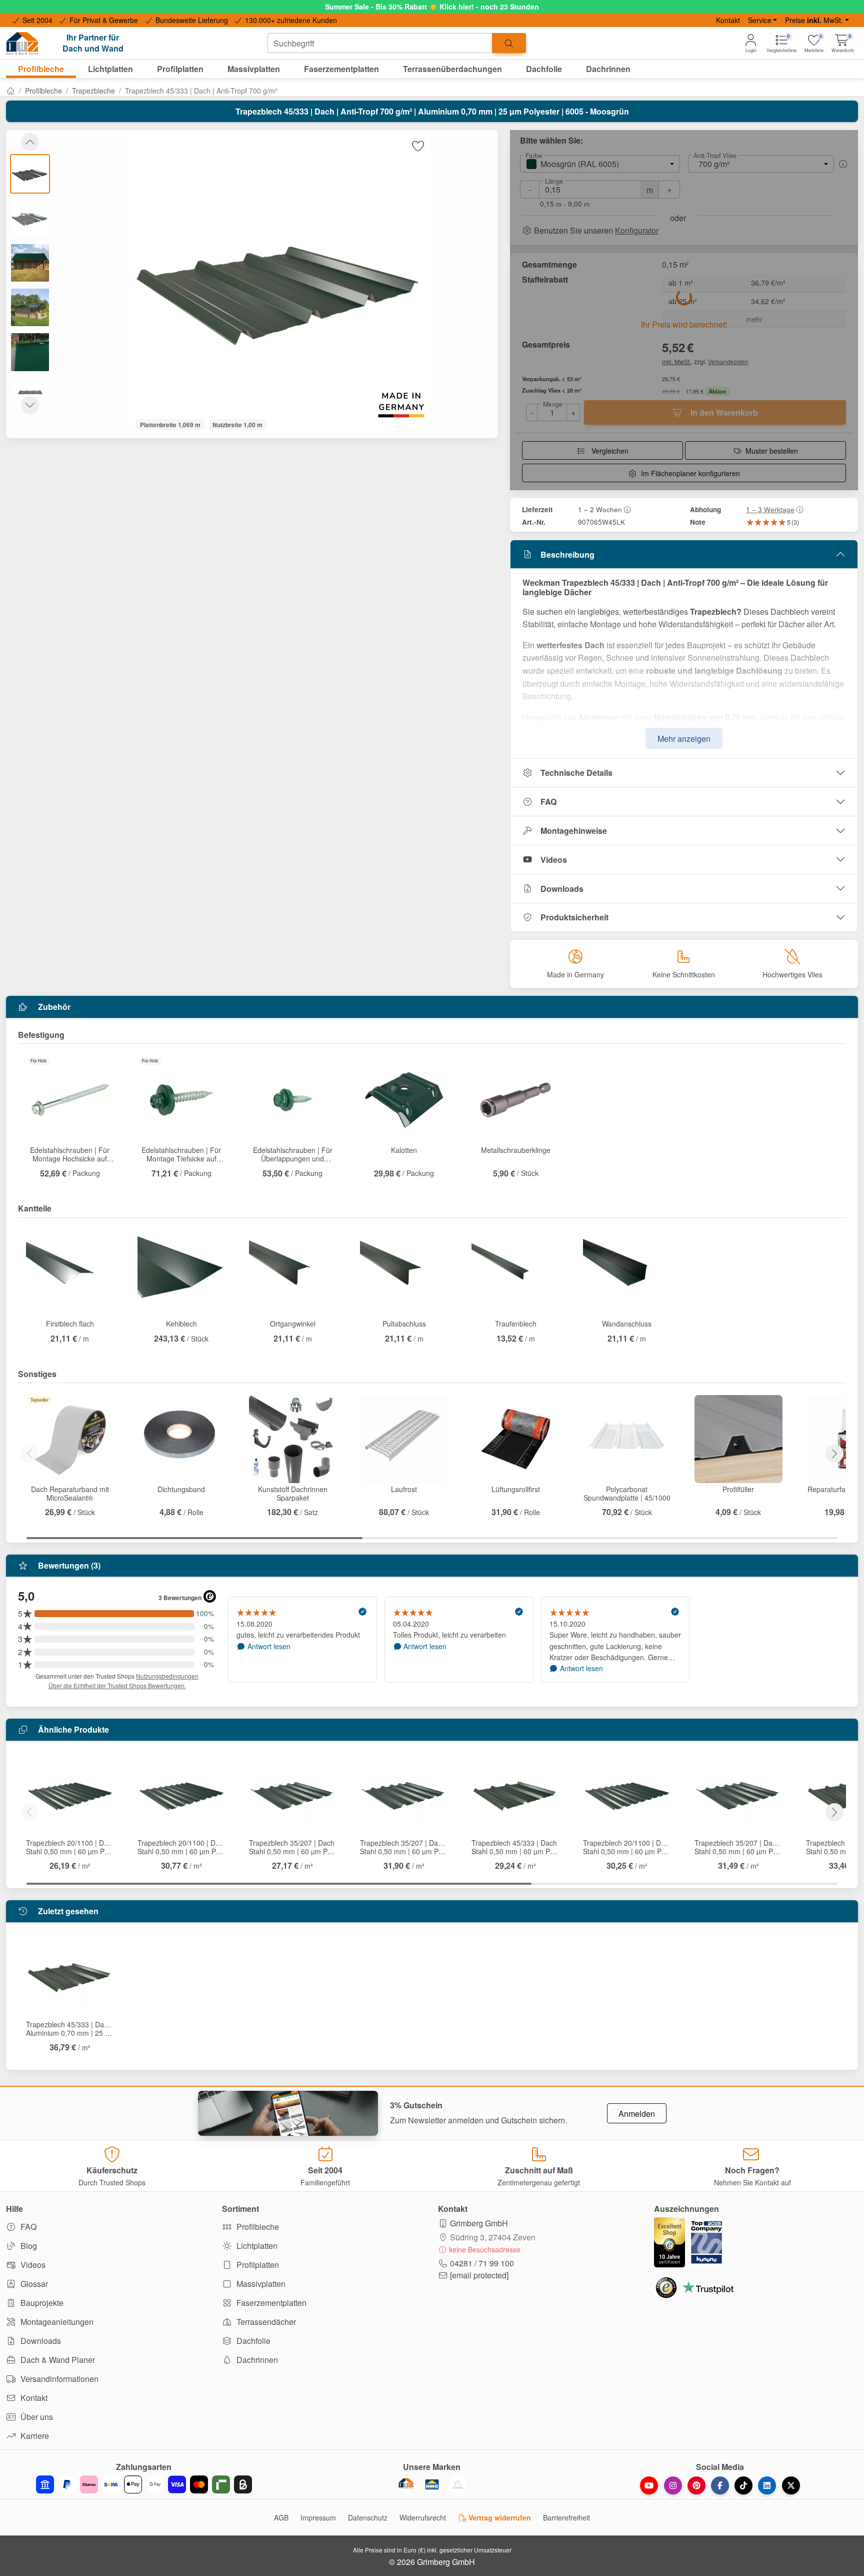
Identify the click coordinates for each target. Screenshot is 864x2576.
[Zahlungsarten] (144, 2484)
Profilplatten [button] (180, 69)
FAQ (548, 802)
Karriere (34, 2436)
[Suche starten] (509, 43)
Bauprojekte (41, 2303)
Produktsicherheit (574, 917)
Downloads (562, 889)
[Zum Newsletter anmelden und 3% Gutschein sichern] (288, 2113)
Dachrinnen (256, 2360)
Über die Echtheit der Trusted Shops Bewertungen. (117, 1685)
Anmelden (637, 2114)
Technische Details (576, 773)
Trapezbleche (93, 91)
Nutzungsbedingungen (167, 1676)
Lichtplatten (256, 2246)
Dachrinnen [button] (608, 69)
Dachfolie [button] (544, 69)
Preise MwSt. (814, 20)
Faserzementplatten (270, 2303)
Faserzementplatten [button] (341, 69)
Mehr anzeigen (684, 739)
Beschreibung (567, 554)
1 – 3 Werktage (770, 509)
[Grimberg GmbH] (458, 2484)
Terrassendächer (265, 2322)
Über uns (36, 2417)
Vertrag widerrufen (499, 2517)
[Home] (10, 91)
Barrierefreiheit (566, 2517)
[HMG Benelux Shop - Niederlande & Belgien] (432, 2484)
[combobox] (380, 43)
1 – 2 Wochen (600, 509)
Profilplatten (257, 2265)
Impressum (318, 2517)
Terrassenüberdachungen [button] (452, 69)
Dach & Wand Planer (57, 2360)
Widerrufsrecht (423, 2517)
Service (760, 20)
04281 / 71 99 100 (482, 2263)
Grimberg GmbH (479, 2223)
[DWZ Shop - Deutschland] (406, 2484)
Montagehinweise (574, 831)
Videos (554, 860)
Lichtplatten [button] (110, 69)
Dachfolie (252, 2341)
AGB (281, 2517)
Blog (28, 2246)
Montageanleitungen (56, 2322)
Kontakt (728, 20)
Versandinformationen (58, 2379)
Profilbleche (43, 91)
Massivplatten (260, 2284)
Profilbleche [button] (41, 69)
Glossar (33, 2284)
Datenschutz (368, 2517)
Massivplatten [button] (254, 69)
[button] (843, 43)
